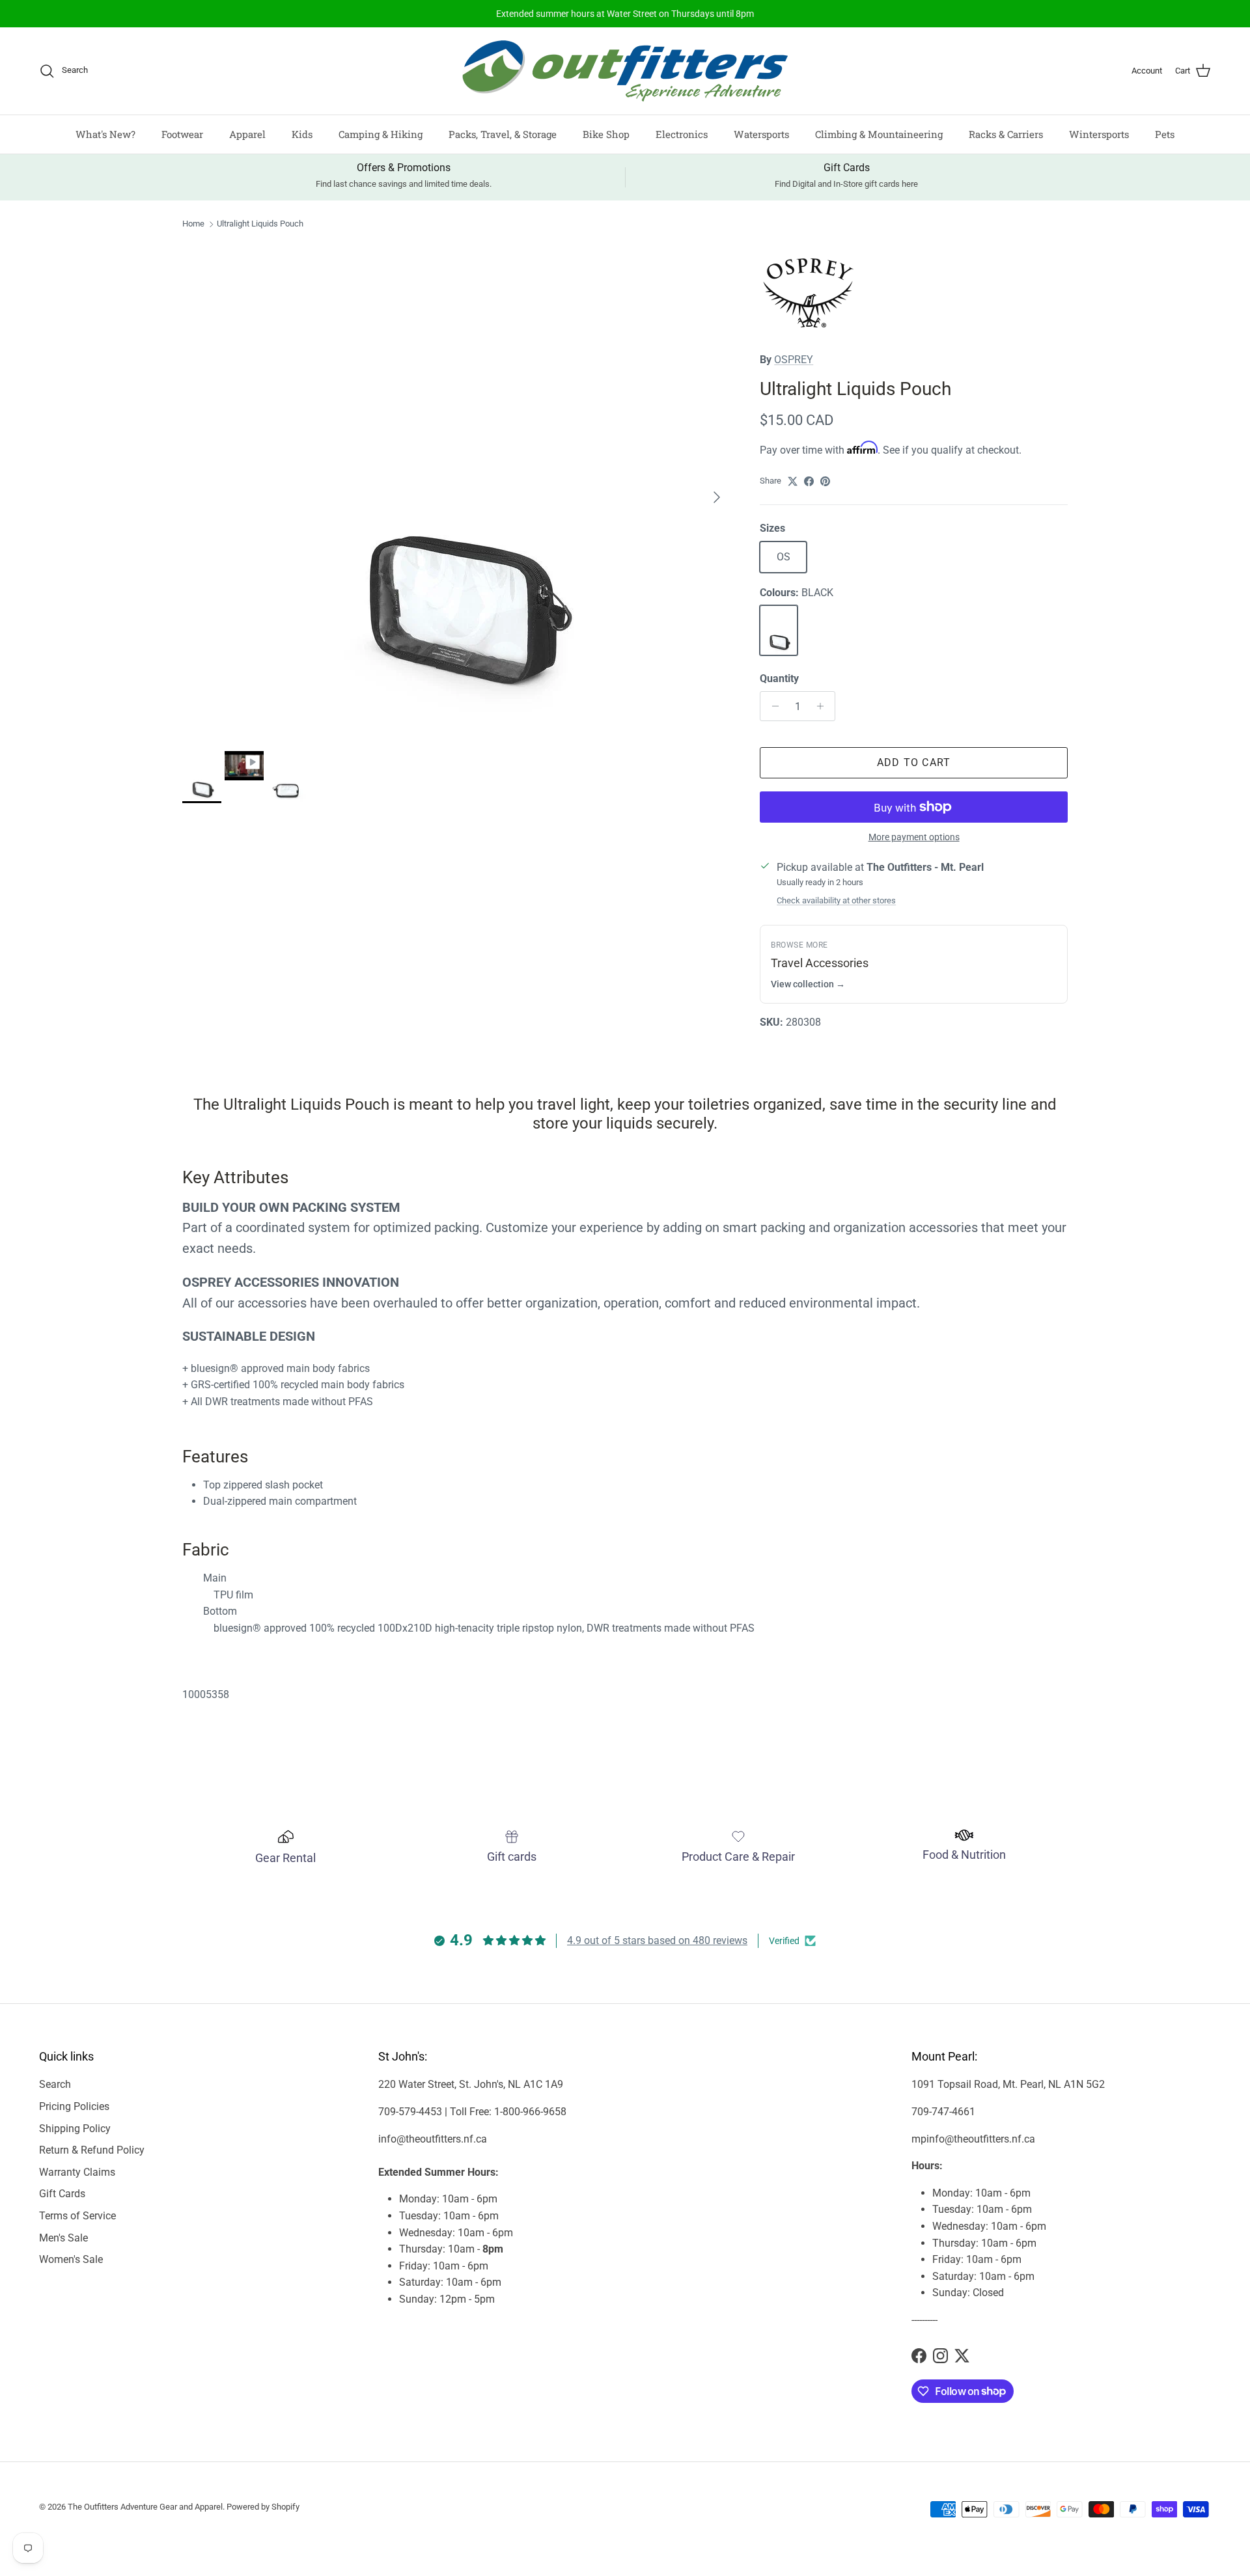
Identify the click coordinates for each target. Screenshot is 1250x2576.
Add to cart (914, 762)
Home (193, 224)
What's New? (105, 134)
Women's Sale (71, 2259)
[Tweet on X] (793, 481)
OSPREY (794, 360)
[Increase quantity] (823, 706)
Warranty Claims (77, 2172)
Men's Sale (63, 2238)
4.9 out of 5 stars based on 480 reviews (657, 1940)
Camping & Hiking (381, 134)
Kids (302, 134)
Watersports (761, 134)
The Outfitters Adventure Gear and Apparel (145, 2507)
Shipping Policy (75, 2129)
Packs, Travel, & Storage (503, 134)
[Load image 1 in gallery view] (457, 491)
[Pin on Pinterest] (825, 481)
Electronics (682, 134)
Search (55, 2084)
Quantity (779, 678)
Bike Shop (606, 134)
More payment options (914, 837)
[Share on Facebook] (809, 481)
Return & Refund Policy (92, 2150)
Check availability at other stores (836, 900)
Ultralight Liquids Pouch (260, 224)
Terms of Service (77, 2216)
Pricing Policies (74, 2106)
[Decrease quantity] (772, 706)
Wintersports (1099, 134)
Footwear (182, 134)
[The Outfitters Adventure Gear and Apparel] (625, 71)
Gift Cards (62, 2194)
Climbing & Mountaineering (879, 134)
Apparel (247, 134)
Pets (1165, 134)
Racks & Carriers (1006, 134)
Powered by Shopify (263, 2507)
